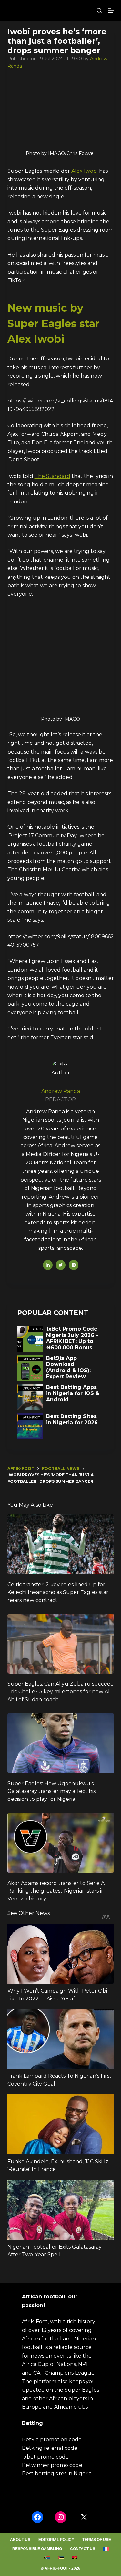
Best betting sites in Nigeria (57, 2474)
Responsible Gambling (37, 2549)
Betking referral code (50, 2448)
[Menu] (111, 10)
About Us (20, 2540)
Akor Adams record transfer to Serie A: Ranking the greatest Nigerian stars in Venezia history (56, 1891)
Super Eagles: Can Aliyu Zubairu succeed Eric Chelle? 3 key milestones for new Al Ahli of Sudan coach (61, 1692)
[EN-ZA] (47, 2558)
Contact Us (83, 2549)
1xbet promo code (45, 2457)
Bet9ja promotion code (52, 2440)
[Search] (99, 11)
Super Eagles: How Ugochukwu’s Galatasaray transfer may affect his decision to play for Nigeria (51, 1791)
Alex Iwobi (85, 171)
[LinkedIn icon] (48, 1265)
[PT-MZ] (60, 2558)
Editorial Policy (56, 2540)
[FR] (106, 2549)
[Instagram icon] (74, 1265)
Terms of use (97, 2540)
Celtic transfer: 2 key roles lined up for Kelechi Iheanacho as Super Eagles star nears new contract (58, 1592)
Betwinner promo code (52, 2465)
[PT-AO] (74, 2558)
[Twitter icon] (61, 1265)
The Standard (52, 476)
